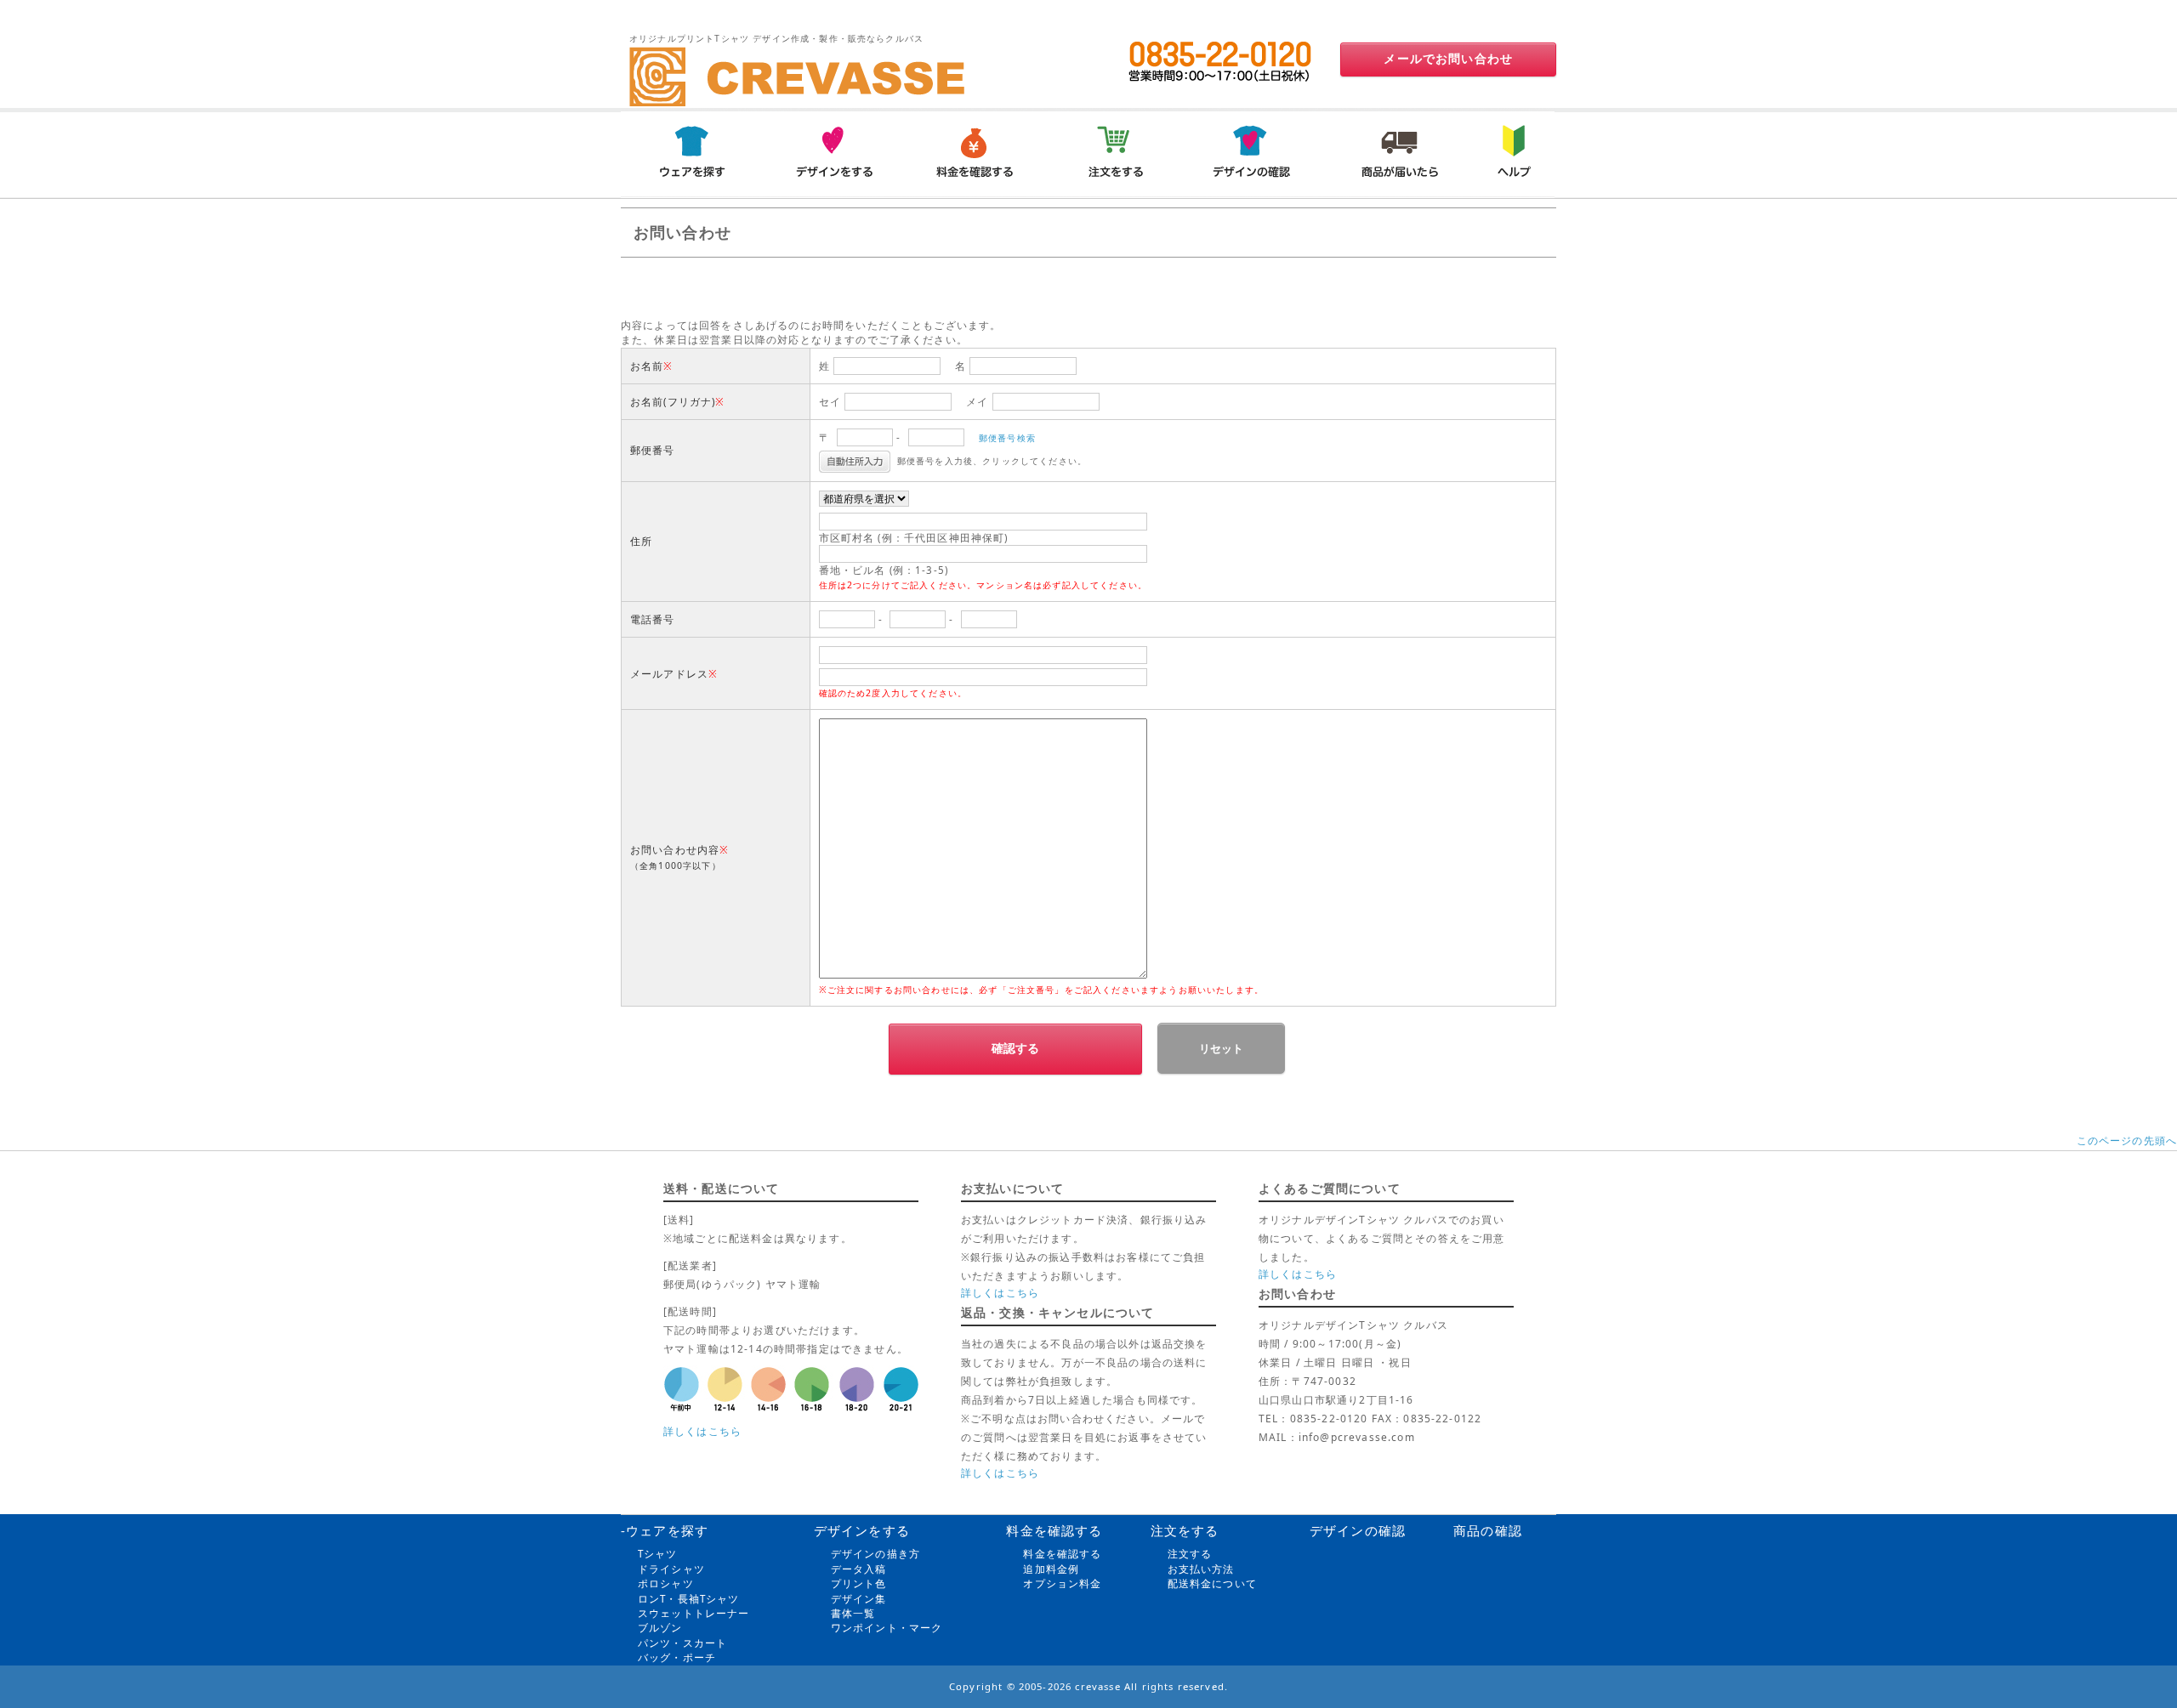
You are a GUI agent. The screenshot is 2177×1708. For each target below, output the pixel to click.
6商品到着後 (1397, 153)
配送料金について (1212, 1583)
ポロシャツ (666, 1583)
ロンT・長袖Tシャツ (689, 1599)
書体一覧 (853, 1613)
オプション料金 (1062, 1583)
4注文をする (1115, 153)
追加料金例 (1051, 1569)
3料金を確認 (974, 153)
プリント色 (859, 1583)
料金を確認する (1062, 1554)
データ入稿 (859, 1569)
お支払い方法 (1201, 1569)
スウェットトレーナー (694, 1613)
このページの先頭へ (2127, 1141)
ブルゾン (660, 1628)
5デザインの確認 (1256, 153)
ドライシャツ (671, 1569)
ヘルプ (1511, 153)
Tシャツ (658, 1554)
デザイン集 (859, 1599)
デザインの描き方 (875, 1554)
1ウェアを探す (691, 153)
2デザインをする (833, 153)
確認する (1015, 1048)
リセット (1221, 1049)
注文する (1190, 1554)
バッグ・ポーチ (677, 1657)
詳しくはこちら (702, 1431)
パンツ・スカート (682, 1643)
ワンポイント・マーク (887, 1628)
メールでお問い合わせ (1448, 59)
